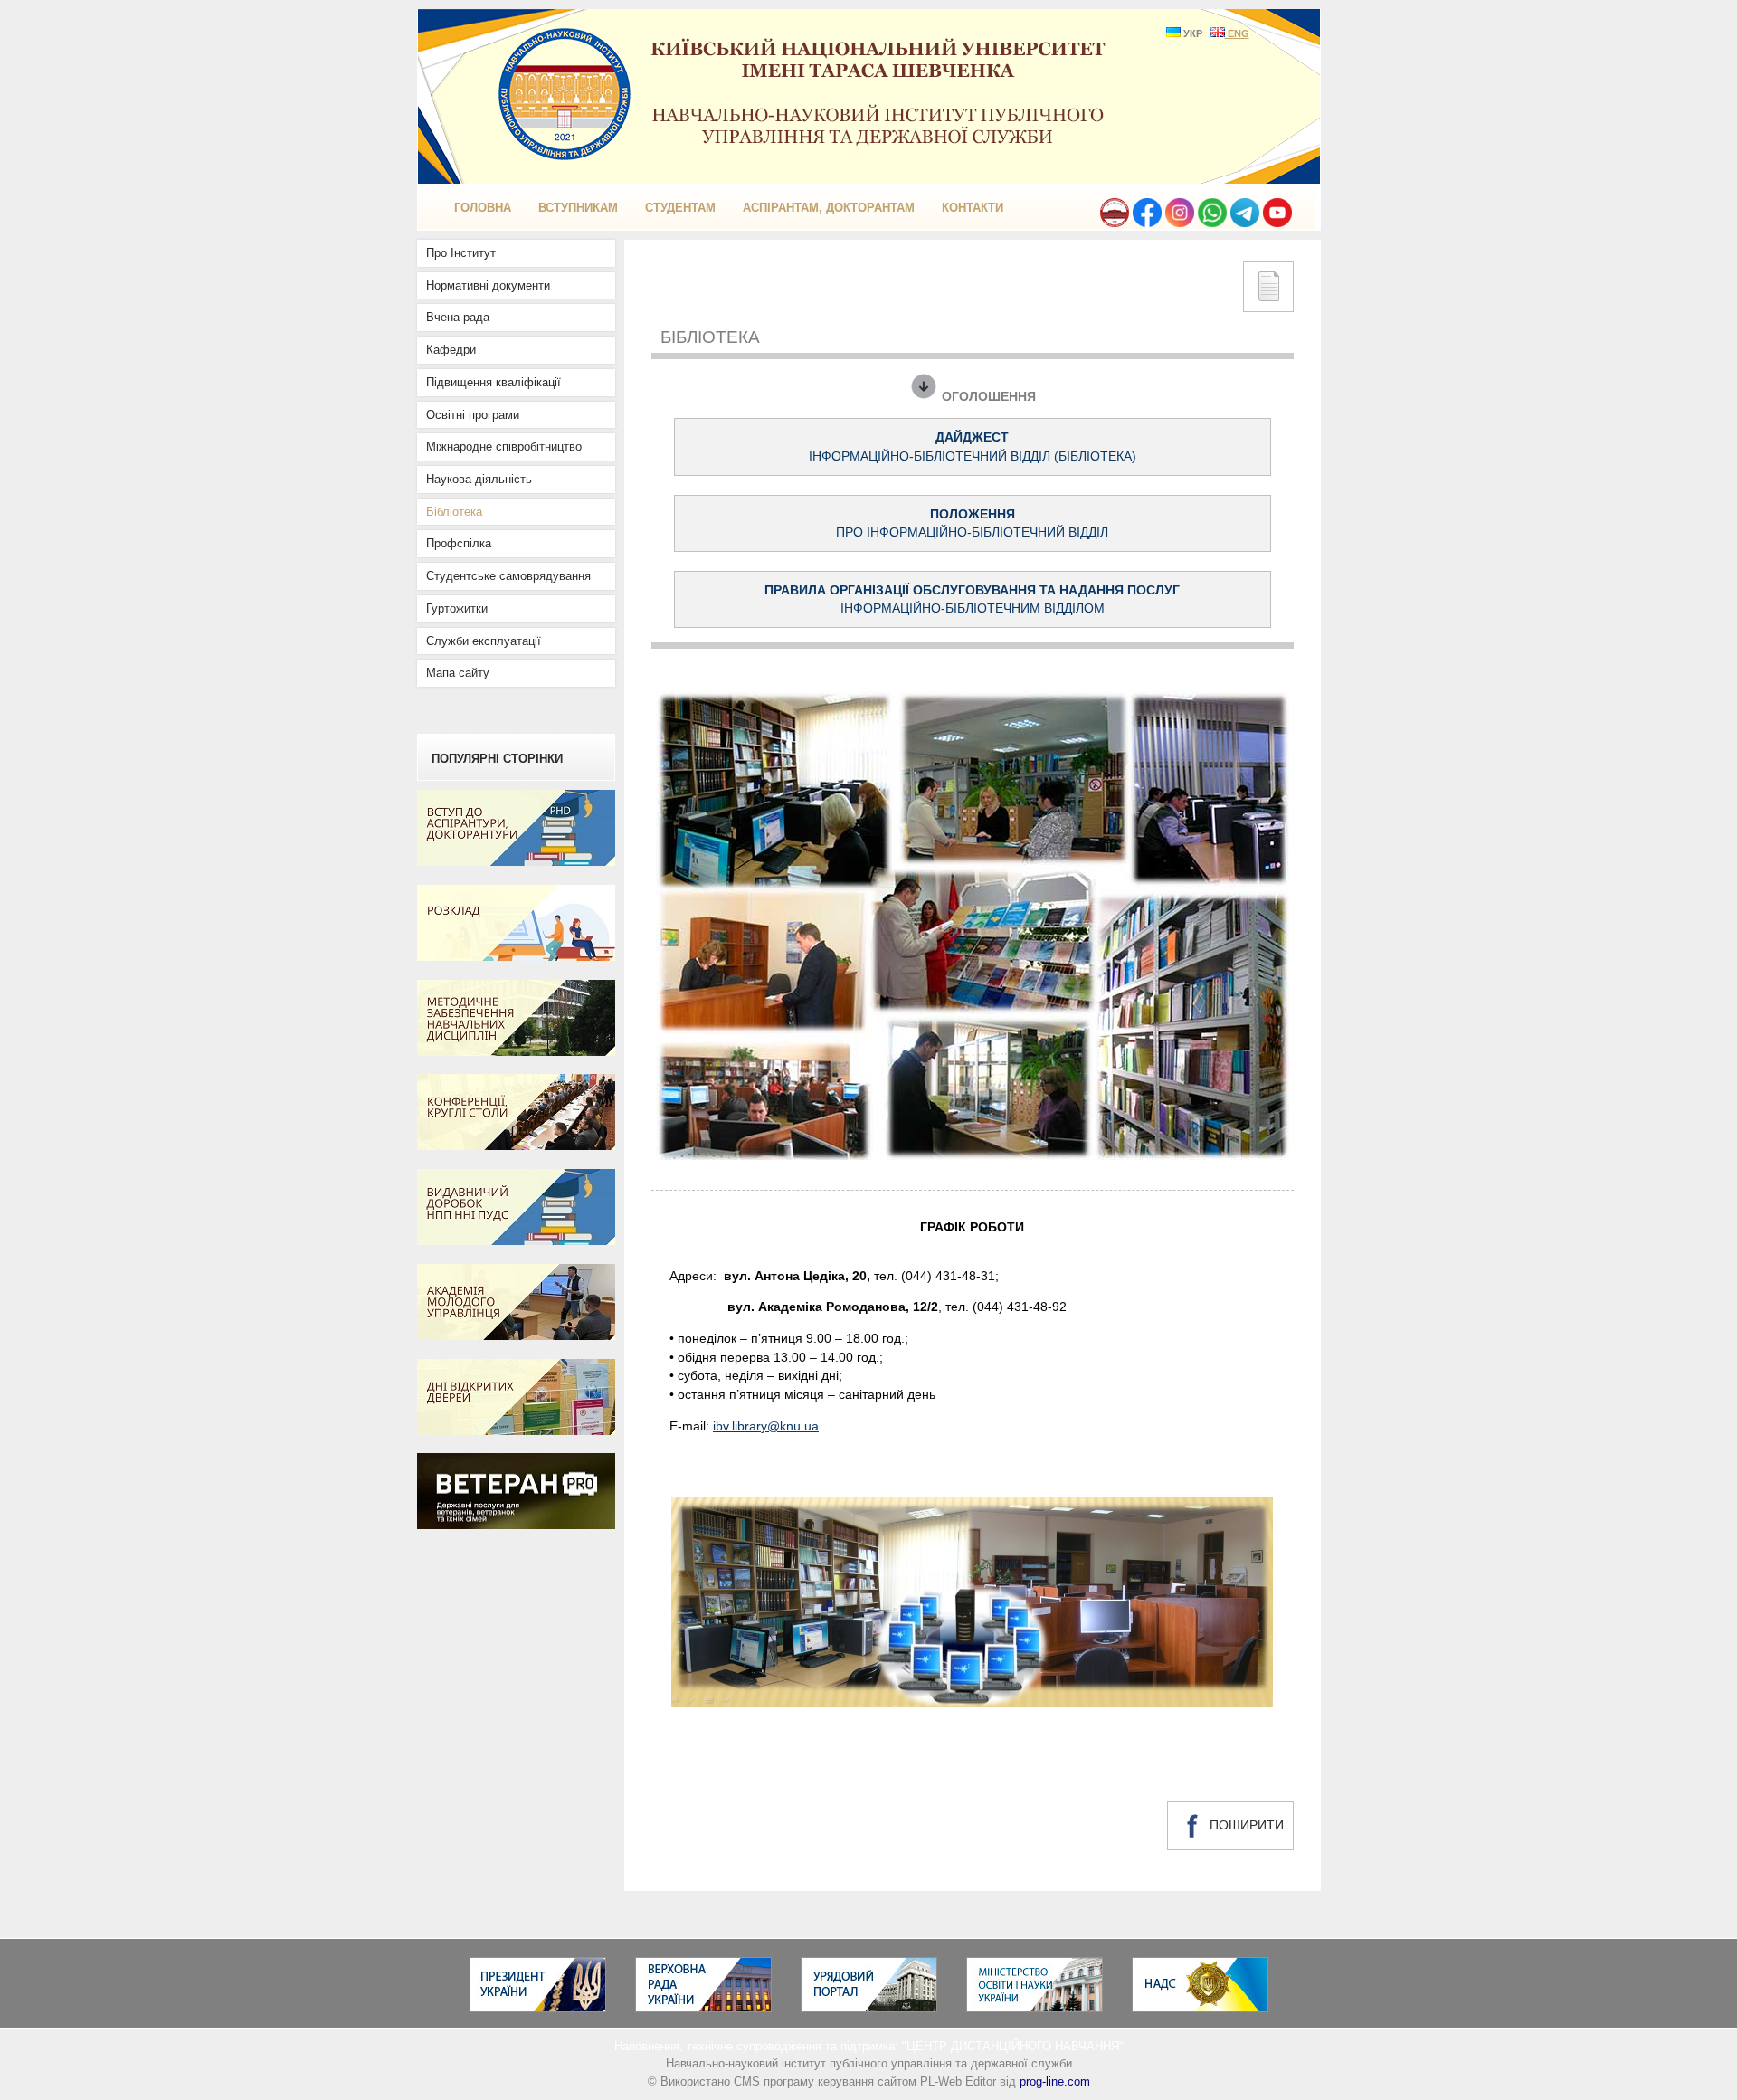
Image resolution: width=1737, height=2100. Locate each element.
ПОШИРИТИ (1245, 1825)
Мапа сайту (458, 673)
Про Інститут (461, 253)
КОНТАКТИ (973, 208)
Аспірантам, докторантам (829, 208)
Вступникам (578, 208)
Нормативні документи (488, 285)
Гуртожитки (457, 608)
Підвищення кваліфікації (494, 382)
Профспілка (459, 543)
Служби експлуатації (484, 641)
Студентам (680, 208)
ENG (1237, 33)
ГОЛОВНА (483, 208)
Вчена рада (458, 317)
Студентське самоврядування (508, 576)
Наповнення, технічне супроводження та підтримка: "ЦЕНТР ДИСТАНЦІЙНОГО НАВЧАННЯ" (869, 2046)
